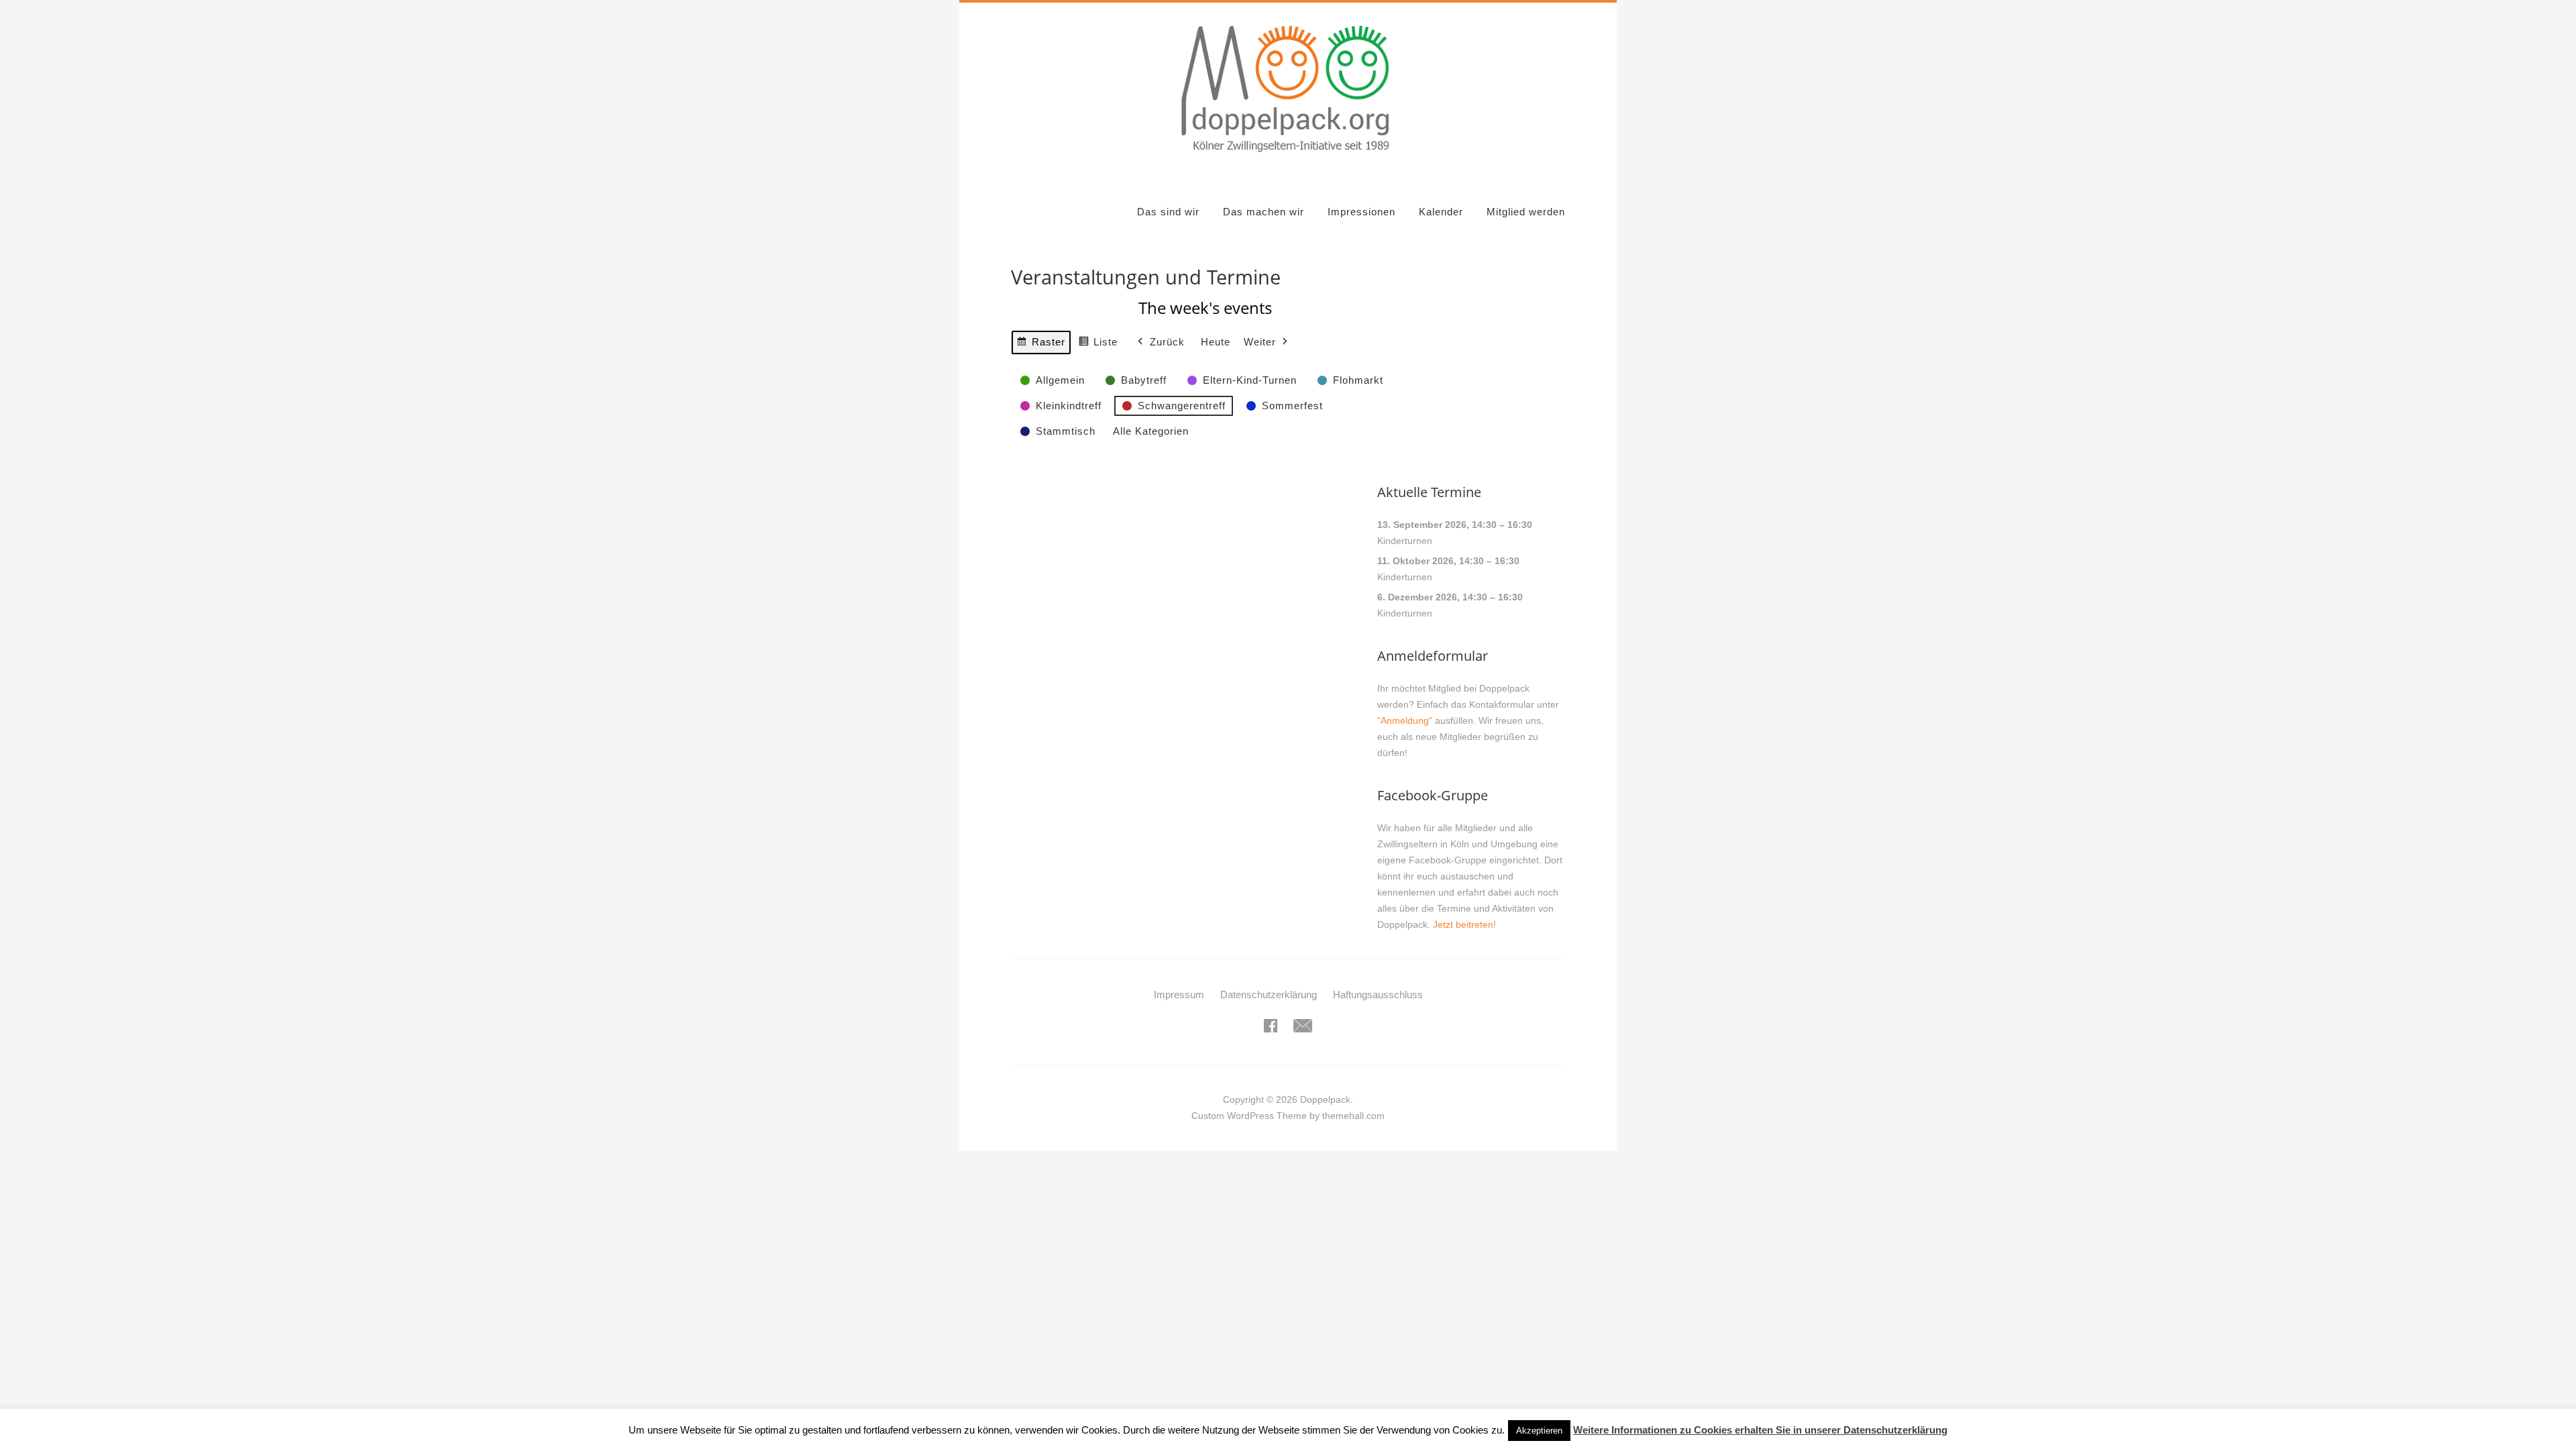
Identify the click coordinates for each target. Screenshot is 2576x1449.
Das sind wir (1168, 212)
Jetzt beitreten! (1464, 924)
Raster (1041, 345)
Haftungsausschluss (1378, 995)
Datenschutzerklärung (1269, 995)
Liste (1098, 345)
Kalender (1441, 212)
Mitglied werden (1526, 212)
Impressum (1179, 995)
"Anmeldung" (1405, 720)
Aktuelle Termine (1429, 492)
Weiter (1260, 342)
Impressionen (1361, 212)
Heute (1216, 342)
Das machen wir (1264, 212)
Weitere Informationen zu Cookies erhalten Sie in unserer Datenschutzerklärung (1760, 1430)
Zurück (1167, 342)
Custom (1208, 1116)
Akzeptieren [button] (1539, 1431)
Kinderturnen (1405, 541)
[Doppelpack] (1288, 159)
